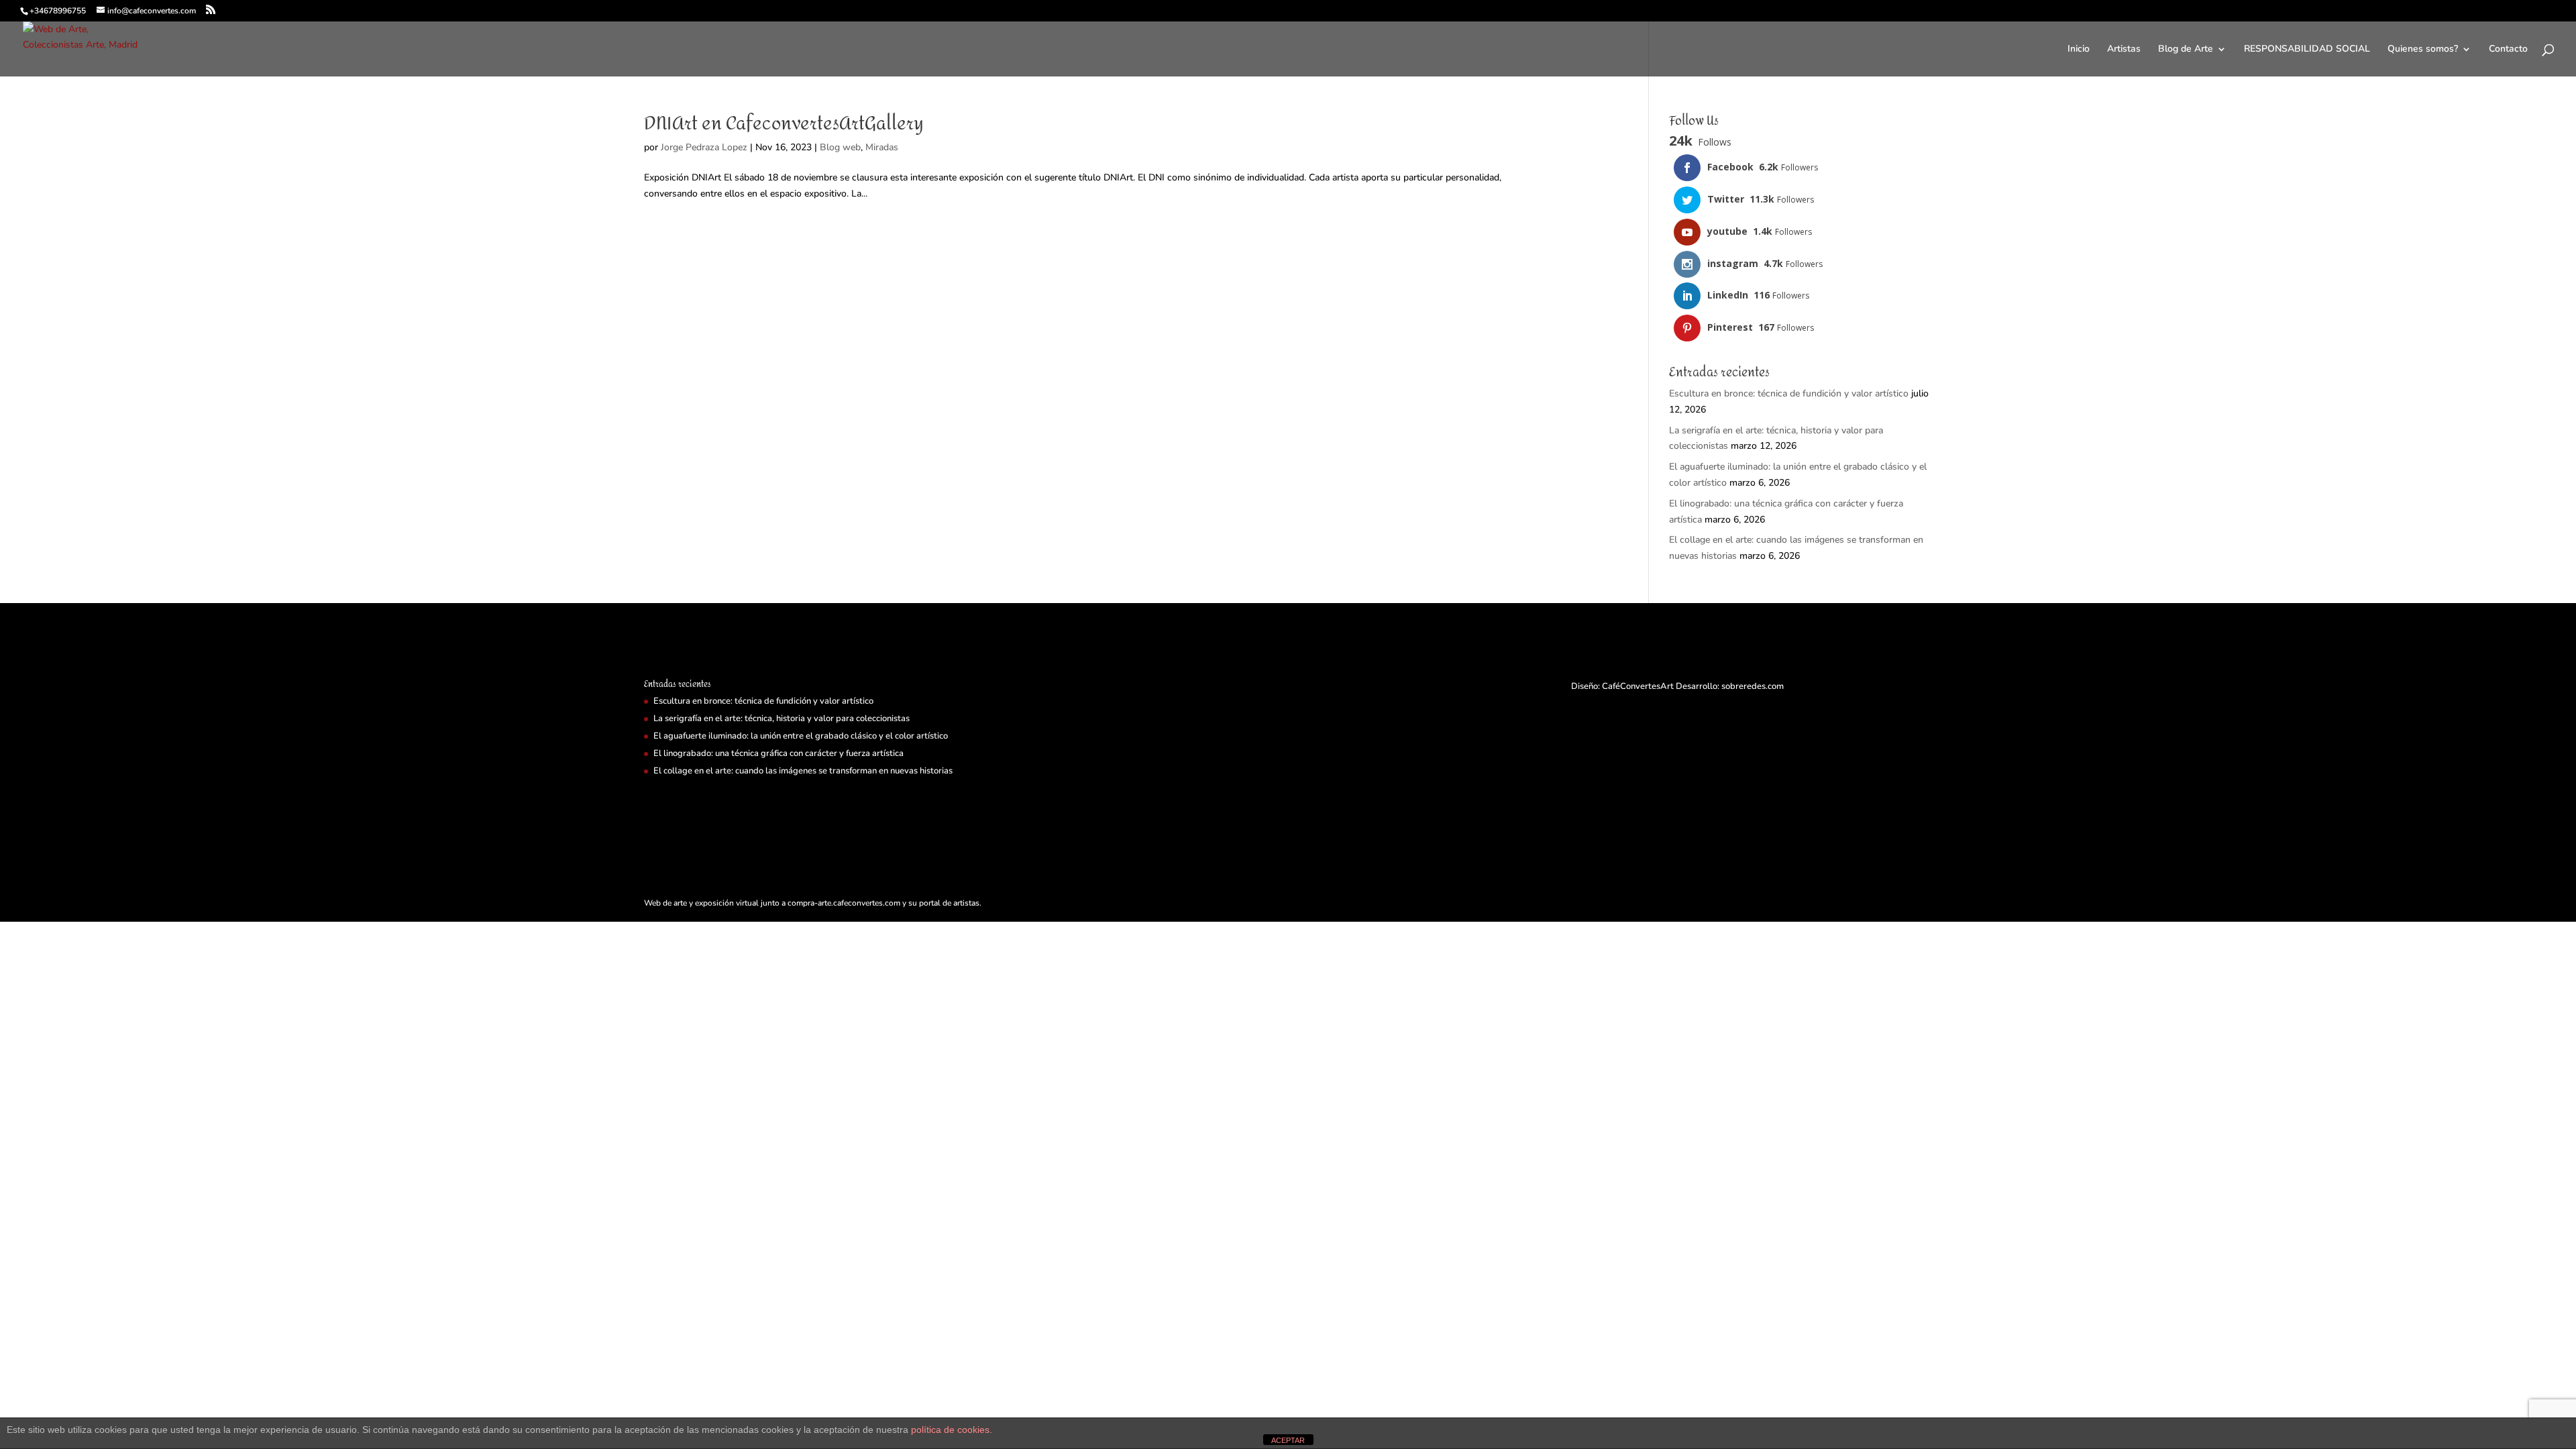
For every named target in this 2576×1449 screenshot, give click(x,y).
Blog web (840, 147)
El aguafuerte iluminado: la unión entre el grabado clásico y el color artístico (801, 736)
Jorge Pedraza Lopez (704, 147)
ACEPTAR (1288, 1440)
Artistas (2124, 50)
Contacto (2508, 50)
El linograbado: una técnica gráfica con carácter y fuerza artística (779, 753)
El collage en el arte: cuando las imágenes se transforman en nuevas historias (803, 771)
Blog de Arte (2186, 50)
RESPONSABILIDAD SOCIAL (2307, 50)
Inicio (2079, 50)
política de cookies (950, 1430)
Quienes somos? (2423, 50)
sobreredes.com (1753, 686)
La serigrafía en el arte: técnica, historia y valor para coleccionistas (782, 718)
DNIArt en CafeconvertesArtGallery (784, 124)
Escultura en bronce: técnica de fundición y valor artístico (1789, 393)
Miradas (882, 147)
